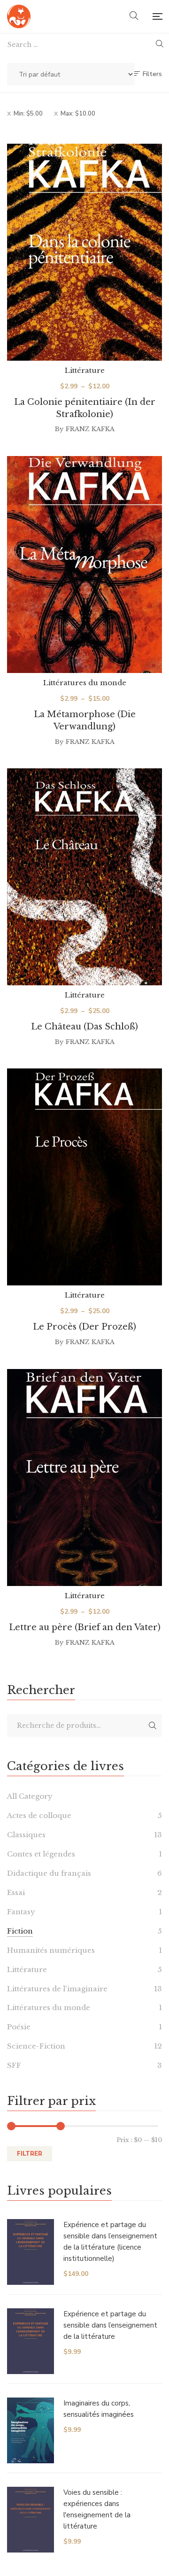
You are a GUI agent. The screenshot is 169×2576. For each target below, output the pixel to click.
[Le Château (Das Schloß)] (84, 877)
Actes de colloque (39, 1815)
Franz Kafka (90, 429)
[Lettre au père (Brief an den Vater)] (84, 1478)
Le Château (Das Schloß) (84, 1027)
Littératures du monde (85, 683)
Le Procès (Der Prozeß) (84, 1327)
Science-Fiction (36, 2046)
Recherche (153, 1725)
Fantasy (21, 1912)
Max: (78, 114)
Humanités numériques (51, 1950)
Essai (16, 1892)
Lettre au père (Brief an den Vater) (85, 1627)
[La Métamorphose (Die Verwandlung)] (84, 565)
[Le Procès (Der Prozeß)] (84, 1177)
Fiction (20, 1931)
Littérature (85, 370)
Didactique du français (49, 1873)
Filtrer (30, 2154)
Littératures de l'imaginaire (57, 1989)
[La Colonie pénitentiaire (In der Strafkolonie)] (84, 252)
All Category (30, 1796)
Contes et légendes (41, 1854)
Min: (28, 114)
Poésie (19, 2027)
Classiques (26, 1835)
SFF (14, 2065)
